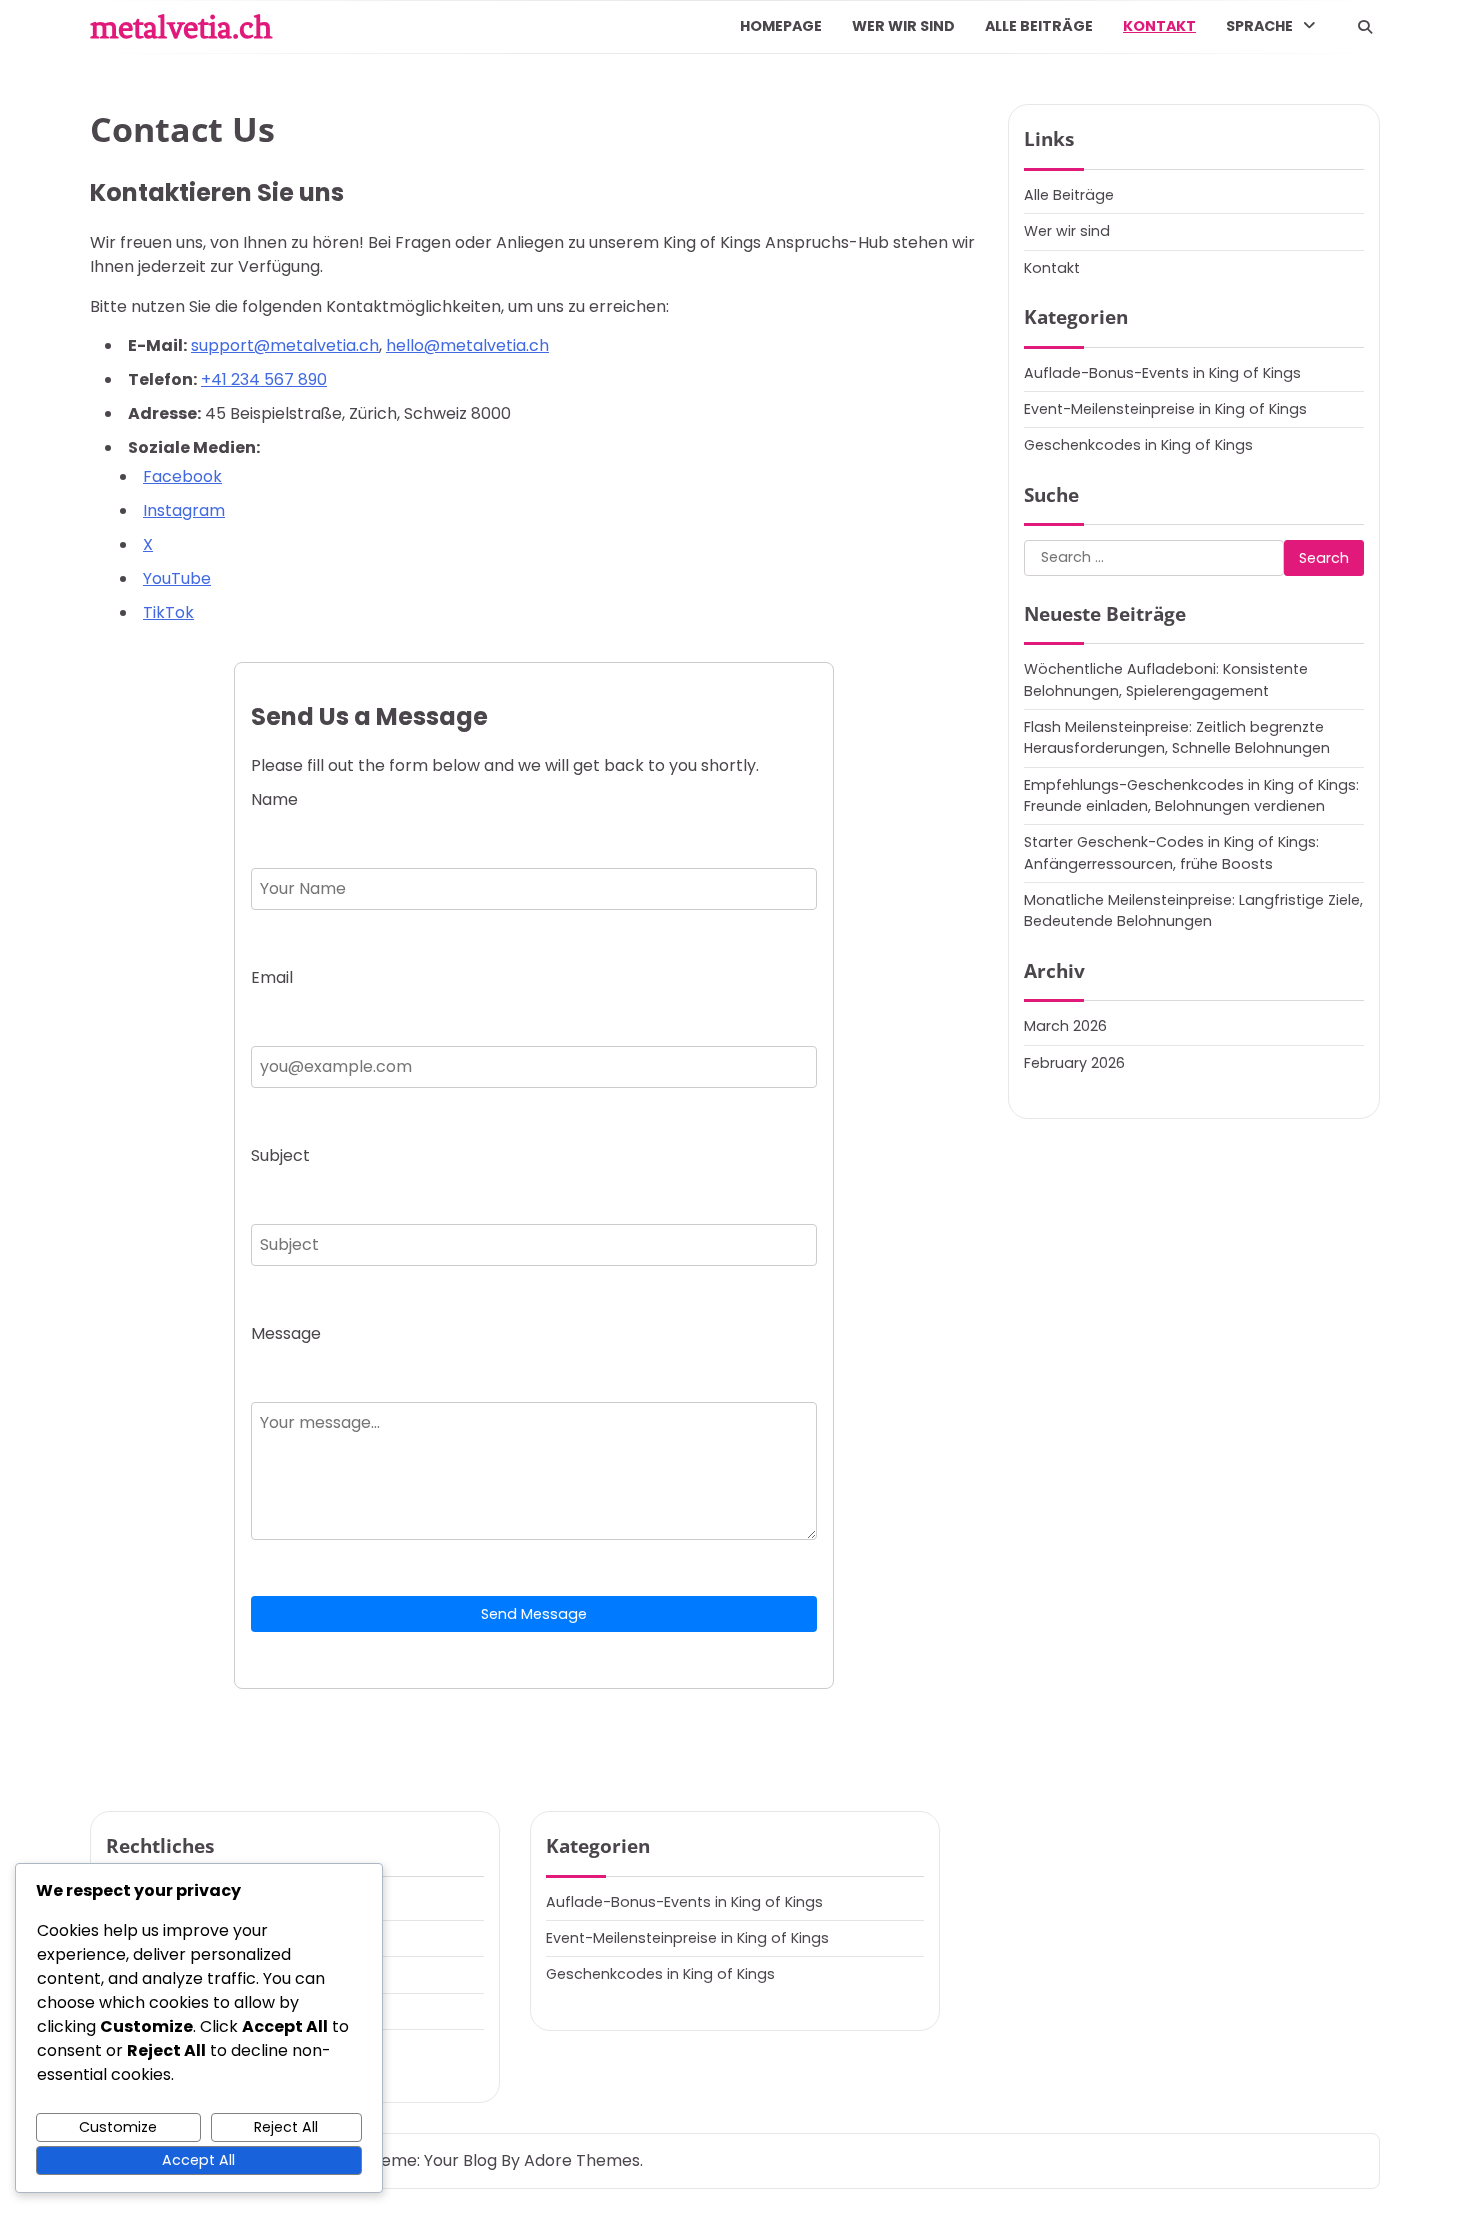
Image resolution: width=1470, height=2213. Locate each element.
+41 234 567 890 (264, 379)
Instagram (184, 510)
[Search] (1365, 27)
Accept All (198, 2160)
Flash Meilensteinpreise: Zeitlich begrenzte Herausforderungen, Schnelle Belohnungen (1177, 737)
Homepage (781, 26)
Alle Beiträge (1039, 26)
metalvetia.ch (181, 27)
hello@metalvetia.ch (467, 345)
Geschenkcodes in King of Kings (1138, 445)
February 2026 (1074, 1062)
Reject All (286, 2127)
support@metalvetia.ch (285, 345)
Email (272, 977)
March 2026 (1065, 1026)
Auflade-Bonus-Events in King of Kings (1162, 372)
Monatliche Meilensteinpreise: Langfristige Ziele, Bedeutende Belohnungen (1193, 910)
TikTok (168, 612)
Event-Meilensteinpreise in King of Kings (1165, 409)
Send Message (534, 1614)
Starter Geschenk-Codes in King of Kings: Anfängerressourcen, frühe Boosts (1171, 852)
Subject (280, 1155)
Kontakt (1159, 26)
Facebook (182, 476)
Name (274, 799)
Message (286, 1333)
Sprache (1259, 26)
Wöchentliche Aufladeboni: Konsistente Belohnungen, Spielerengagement (1166, 679)
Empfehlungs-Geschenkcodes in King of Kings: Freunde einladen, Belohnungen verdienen (1191, 794)
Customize (118, 2127)
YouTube (177, 578)
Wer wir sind (903, 26)
